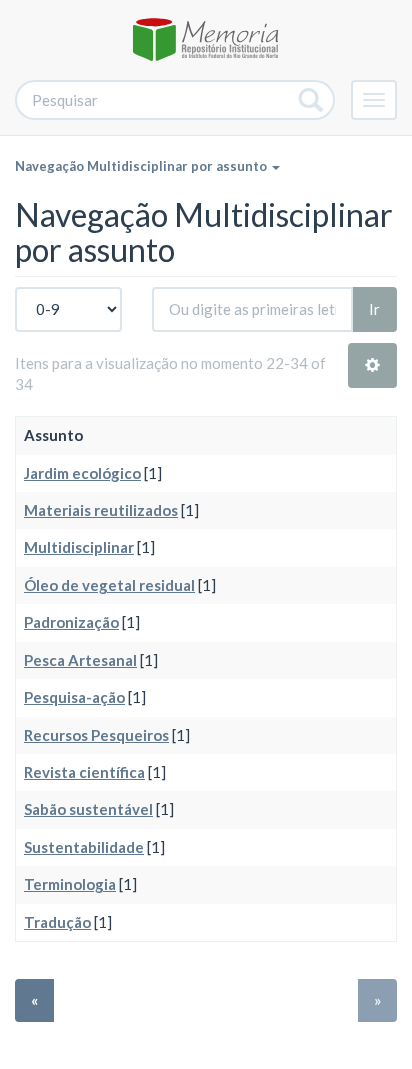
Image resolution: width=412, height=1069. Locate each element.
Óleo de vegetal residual (109, 585)
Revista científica (84, 772)
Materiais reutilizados (101, 510)
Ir (374, 309)
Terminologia (70, 884)
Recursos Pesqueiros (96, 735)
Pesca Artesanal (80, 660)
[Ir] (311, 100)
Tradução (57, 922)
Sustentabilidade (84, 847)
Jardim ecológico (82, 473)
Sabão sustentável (88, 809)
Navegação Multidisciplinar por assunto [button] (142, 166)
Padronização (71, 622)
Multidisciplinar (79, 547)
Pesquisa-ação (74, 697)
